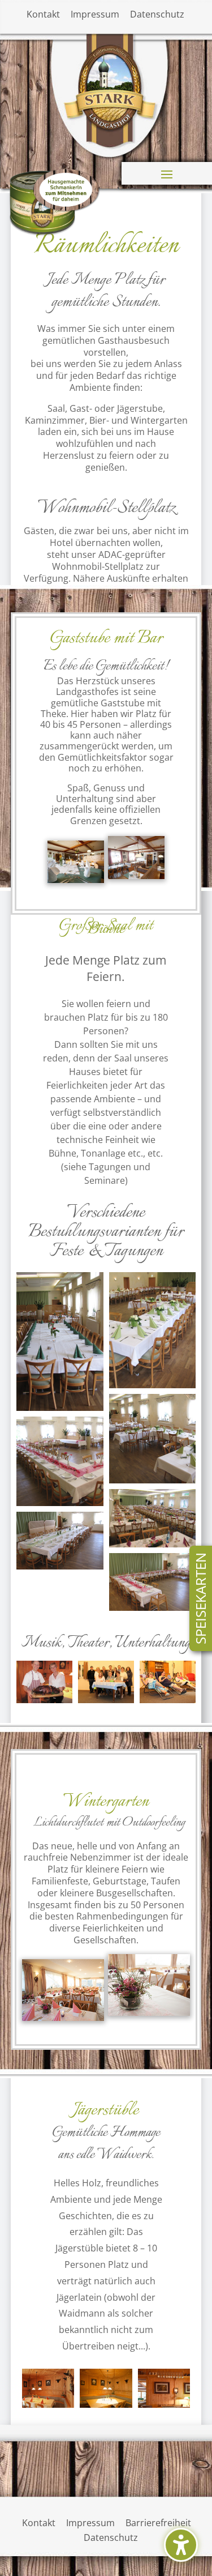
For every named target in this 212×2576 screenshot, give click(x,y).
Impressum (95, 14)
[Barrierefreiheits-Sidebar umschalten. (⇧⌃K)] (181, 2545)
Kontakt (43, 14)
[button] (167, 174)
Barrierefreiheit (158, 2523)
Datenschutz (157, 14)
